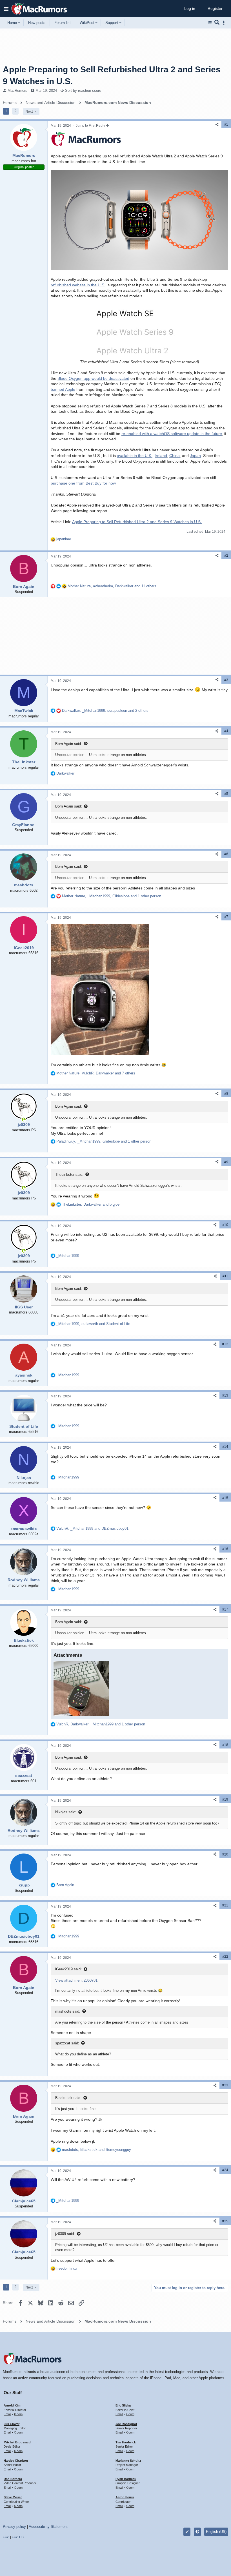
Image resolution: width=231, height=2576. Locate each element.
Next (29, 111)
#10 (225, 1225)
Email (7, 2414)
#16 (225, 1549)
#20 (225, 1854)
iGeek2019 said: (68, 1969)
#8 (226, 1094)
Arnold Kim (12, 2405)
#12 (225, 1344)
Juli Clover (12, 2424)
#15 (225, 1498)
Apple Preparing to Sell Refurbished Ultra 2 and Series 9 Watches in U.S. (137, 522)
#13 (225, 1395)
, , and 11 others (112, 586)
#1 (226, 124)
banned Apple (63, 389)
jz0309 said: (65, 2234)
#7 (226, 917)
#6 (226, 854)
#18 (225, 1745)
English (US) (216, 2532)
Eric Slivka (123, 2405)
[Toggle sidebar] (225, 23)
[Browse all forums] (210, 23)
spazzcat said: (67, 2043)
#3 (226, 680)
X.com (18, 2414)
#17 (225, 1609)
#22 (225, 1957)
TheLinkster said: (69, 1175)
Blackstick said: (68, 2098)
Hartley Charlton (16, 2461)
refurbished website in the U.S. (78, 285)
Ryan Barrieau (126, 2479)
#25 (225, 2221)
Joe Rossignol (126, 2424)
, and (91, 1204)
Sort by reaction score (83, 91)
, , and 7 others (96, 1073)
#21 (225, 1905)
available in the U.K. (135, 456)
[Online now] (24, 1119)
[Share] (217, 125)
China (175, 456)
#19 (225, 1799)
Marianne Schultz (128, 2461)
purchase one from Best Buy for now (83, 483)
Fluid (6, 2537)
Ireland (161, 456)
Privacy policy (14, 2527)
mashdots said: (68, 2011)
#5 (226, 794)
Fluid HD (18, 2537)
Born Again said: (69, 744)
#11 (225, 1276)
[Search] (217, 23)
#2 (226, 556)
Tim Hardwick (126, 2442)
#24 (225, 2170)
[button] (6, 9)
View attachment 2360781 (76, 1980)
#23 (225, 2085)
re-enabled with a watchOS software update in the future (172, 434)
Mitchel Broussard (17, 2442)
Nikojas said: (66, 1812)
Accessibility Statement (48, 2527)
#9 (226, 1162)
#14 (225, 1447)
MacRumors (17, 91)
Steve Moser (13, 2497)
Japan (195, 456)
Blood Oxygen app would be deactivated (93, 378)
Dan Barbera (13, 2479)
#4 (226, 731)
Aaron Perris (125, 2497)
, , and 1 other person (112, 896)
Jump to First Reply (91, 126)
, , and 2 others (105, 711)
